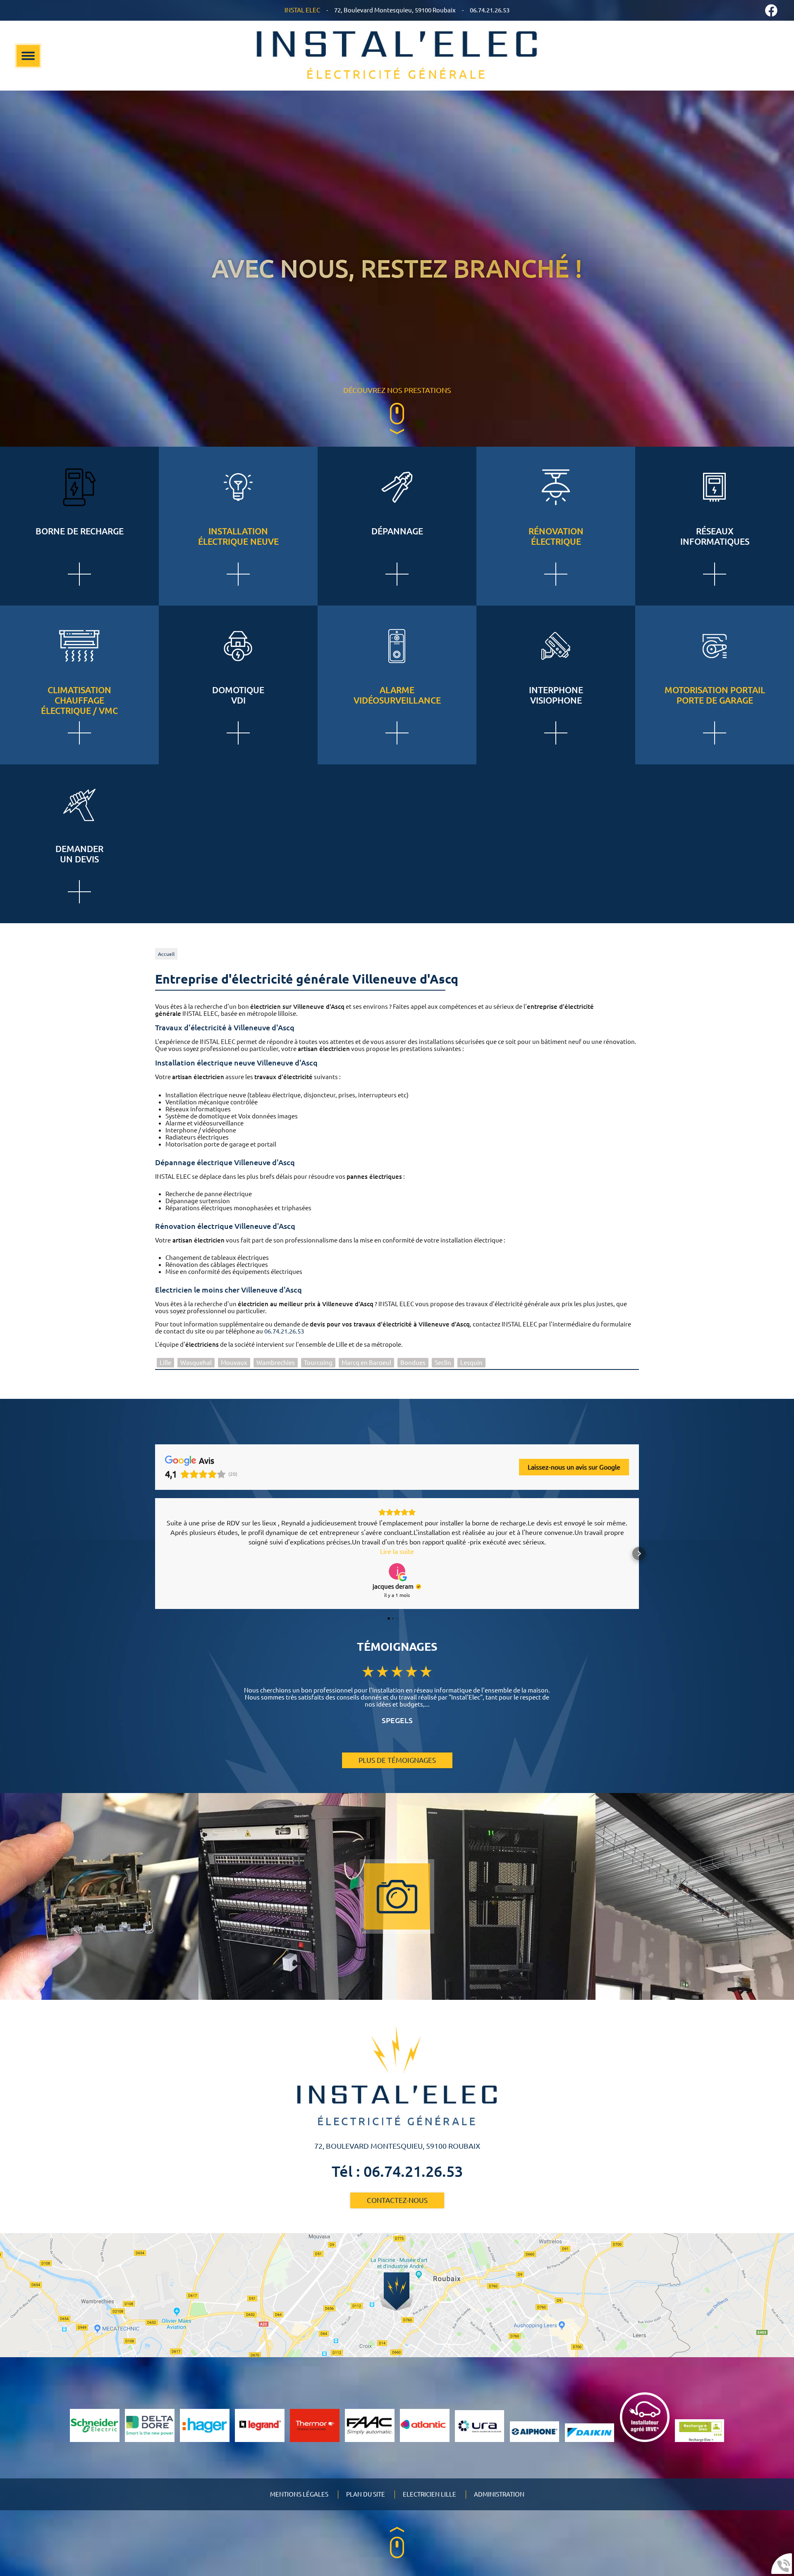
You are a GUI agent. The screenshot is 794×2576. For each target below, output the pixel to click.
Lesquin (471, 1363)
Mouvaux (234, 1363)
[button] (155, 1554)
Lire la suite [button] (397, 1551)
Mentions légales (299, 2494)
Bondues (413, 1363)
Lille (165, 1363)
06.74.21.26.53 (284, 1331)
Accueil (166, 954)
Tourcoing (318, 1363)
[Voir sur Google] (397, 1571)
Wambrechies (276, 1363)
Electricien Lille (429, 2494)
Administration (499, 2494)
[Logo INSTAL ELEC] (397, 56)
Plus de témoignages (397, 1760)
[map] (397, 2295)
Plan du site (366, 2494)
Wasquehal (196, 1363)
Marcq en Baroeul (366, 1363)
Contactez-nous (397, 2200)
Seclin (443, 1363)
